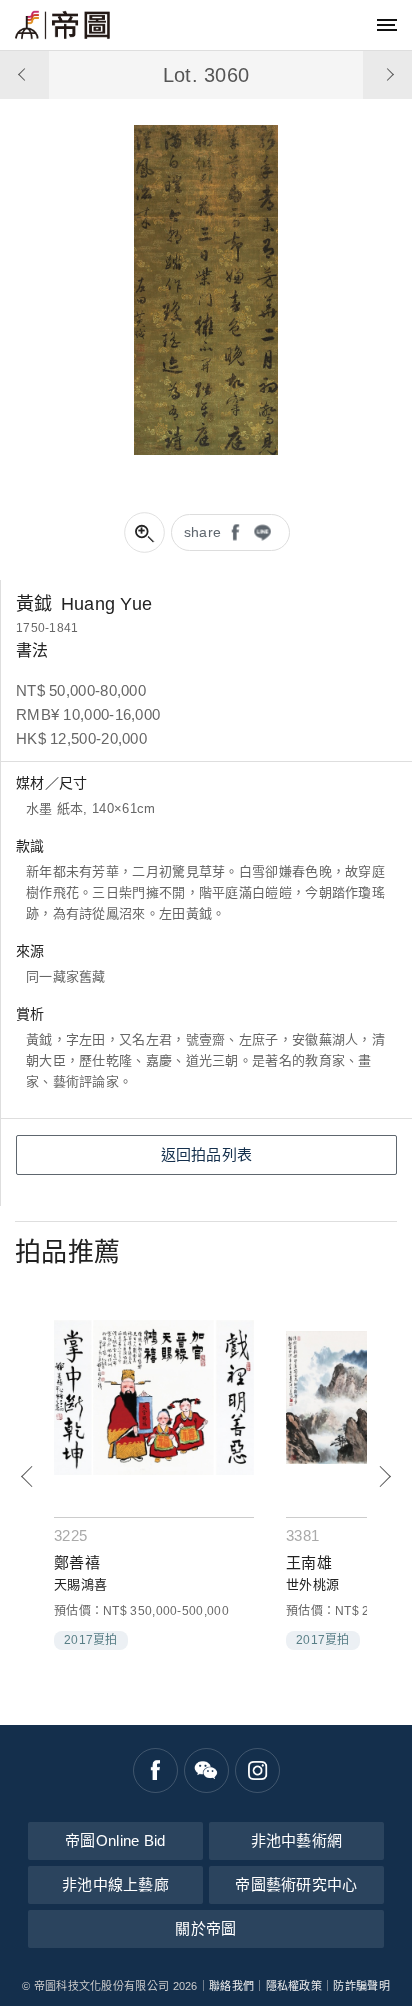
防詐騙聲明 (361, 1986)
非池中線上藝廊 (115, 1884)
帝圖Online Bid (115, 1840)
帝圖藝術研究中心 (296, 1884)
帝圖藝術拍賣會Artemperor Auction (62, 25)
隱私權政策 (294, 1986)
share (203, 532)
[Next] (384, 1476)
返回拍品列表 (207, 1154)
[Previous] (27, 1476)
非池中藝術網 (297, 1840)
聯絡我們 (231, 1986)
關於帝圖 (205, 1928)
